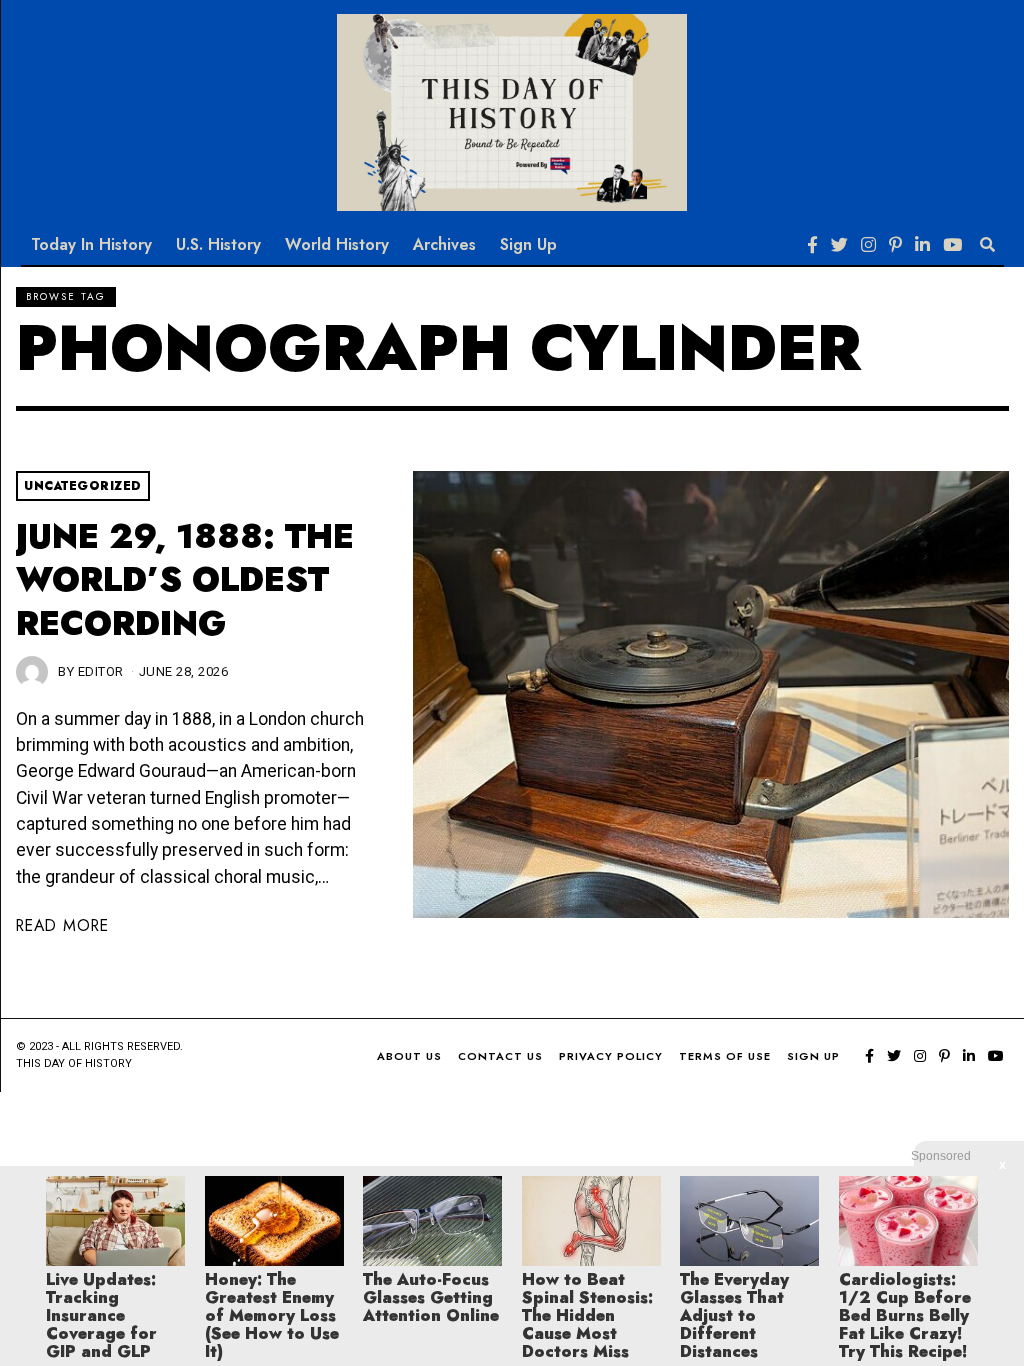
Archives (444, 244)
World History (337, 244)
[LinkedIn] (922, 245)
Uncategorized (83, 486)
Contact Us (500, 1056)
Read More (62, 925)
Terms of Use (725, 1056)
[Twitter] (839, 245)
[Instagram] (868, 245)
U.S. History (218, 244)
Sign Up (528, 244)
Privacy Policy (611, 1056)
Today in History (91, 244)
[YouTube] (952, 245)
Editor (101, 671)
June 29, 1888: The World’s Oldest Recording (185, 580)
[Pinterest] (895, 245)
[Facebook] (812, 245)
